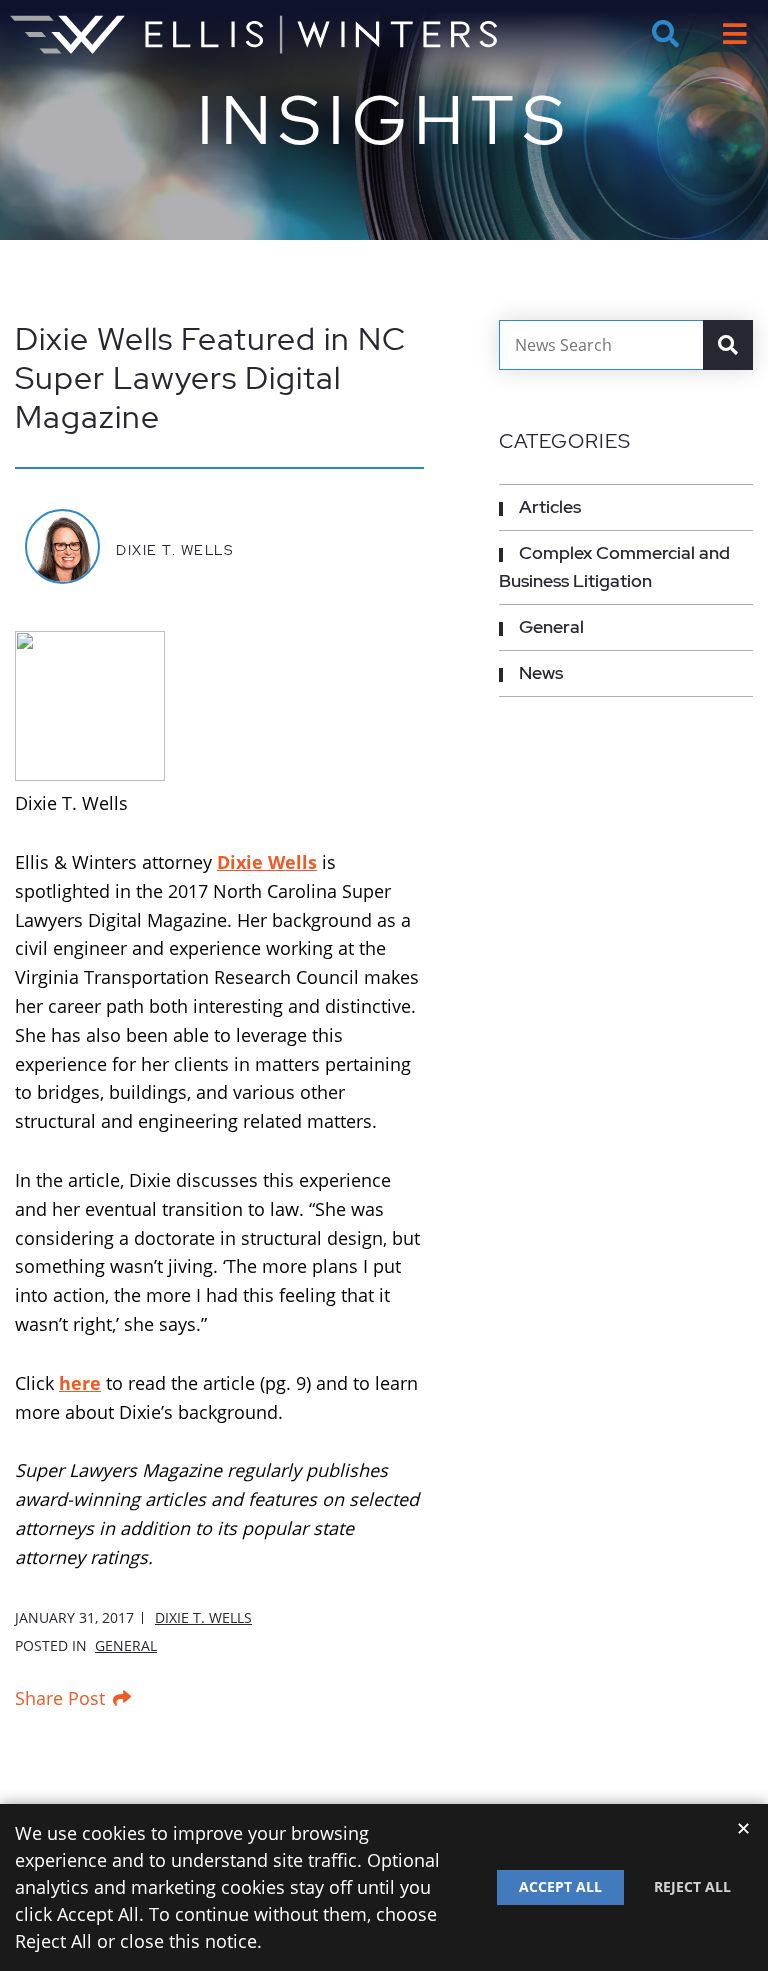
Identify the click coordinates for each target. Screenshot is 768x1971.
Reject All (692, 1886)
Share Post (60, 1698)
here (80, 1383)
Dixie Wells (267, 862)
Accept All (560, 1886)
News (541, 672)
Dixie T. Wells (174, 549)
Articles (550, 506)
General (126, 1645)
